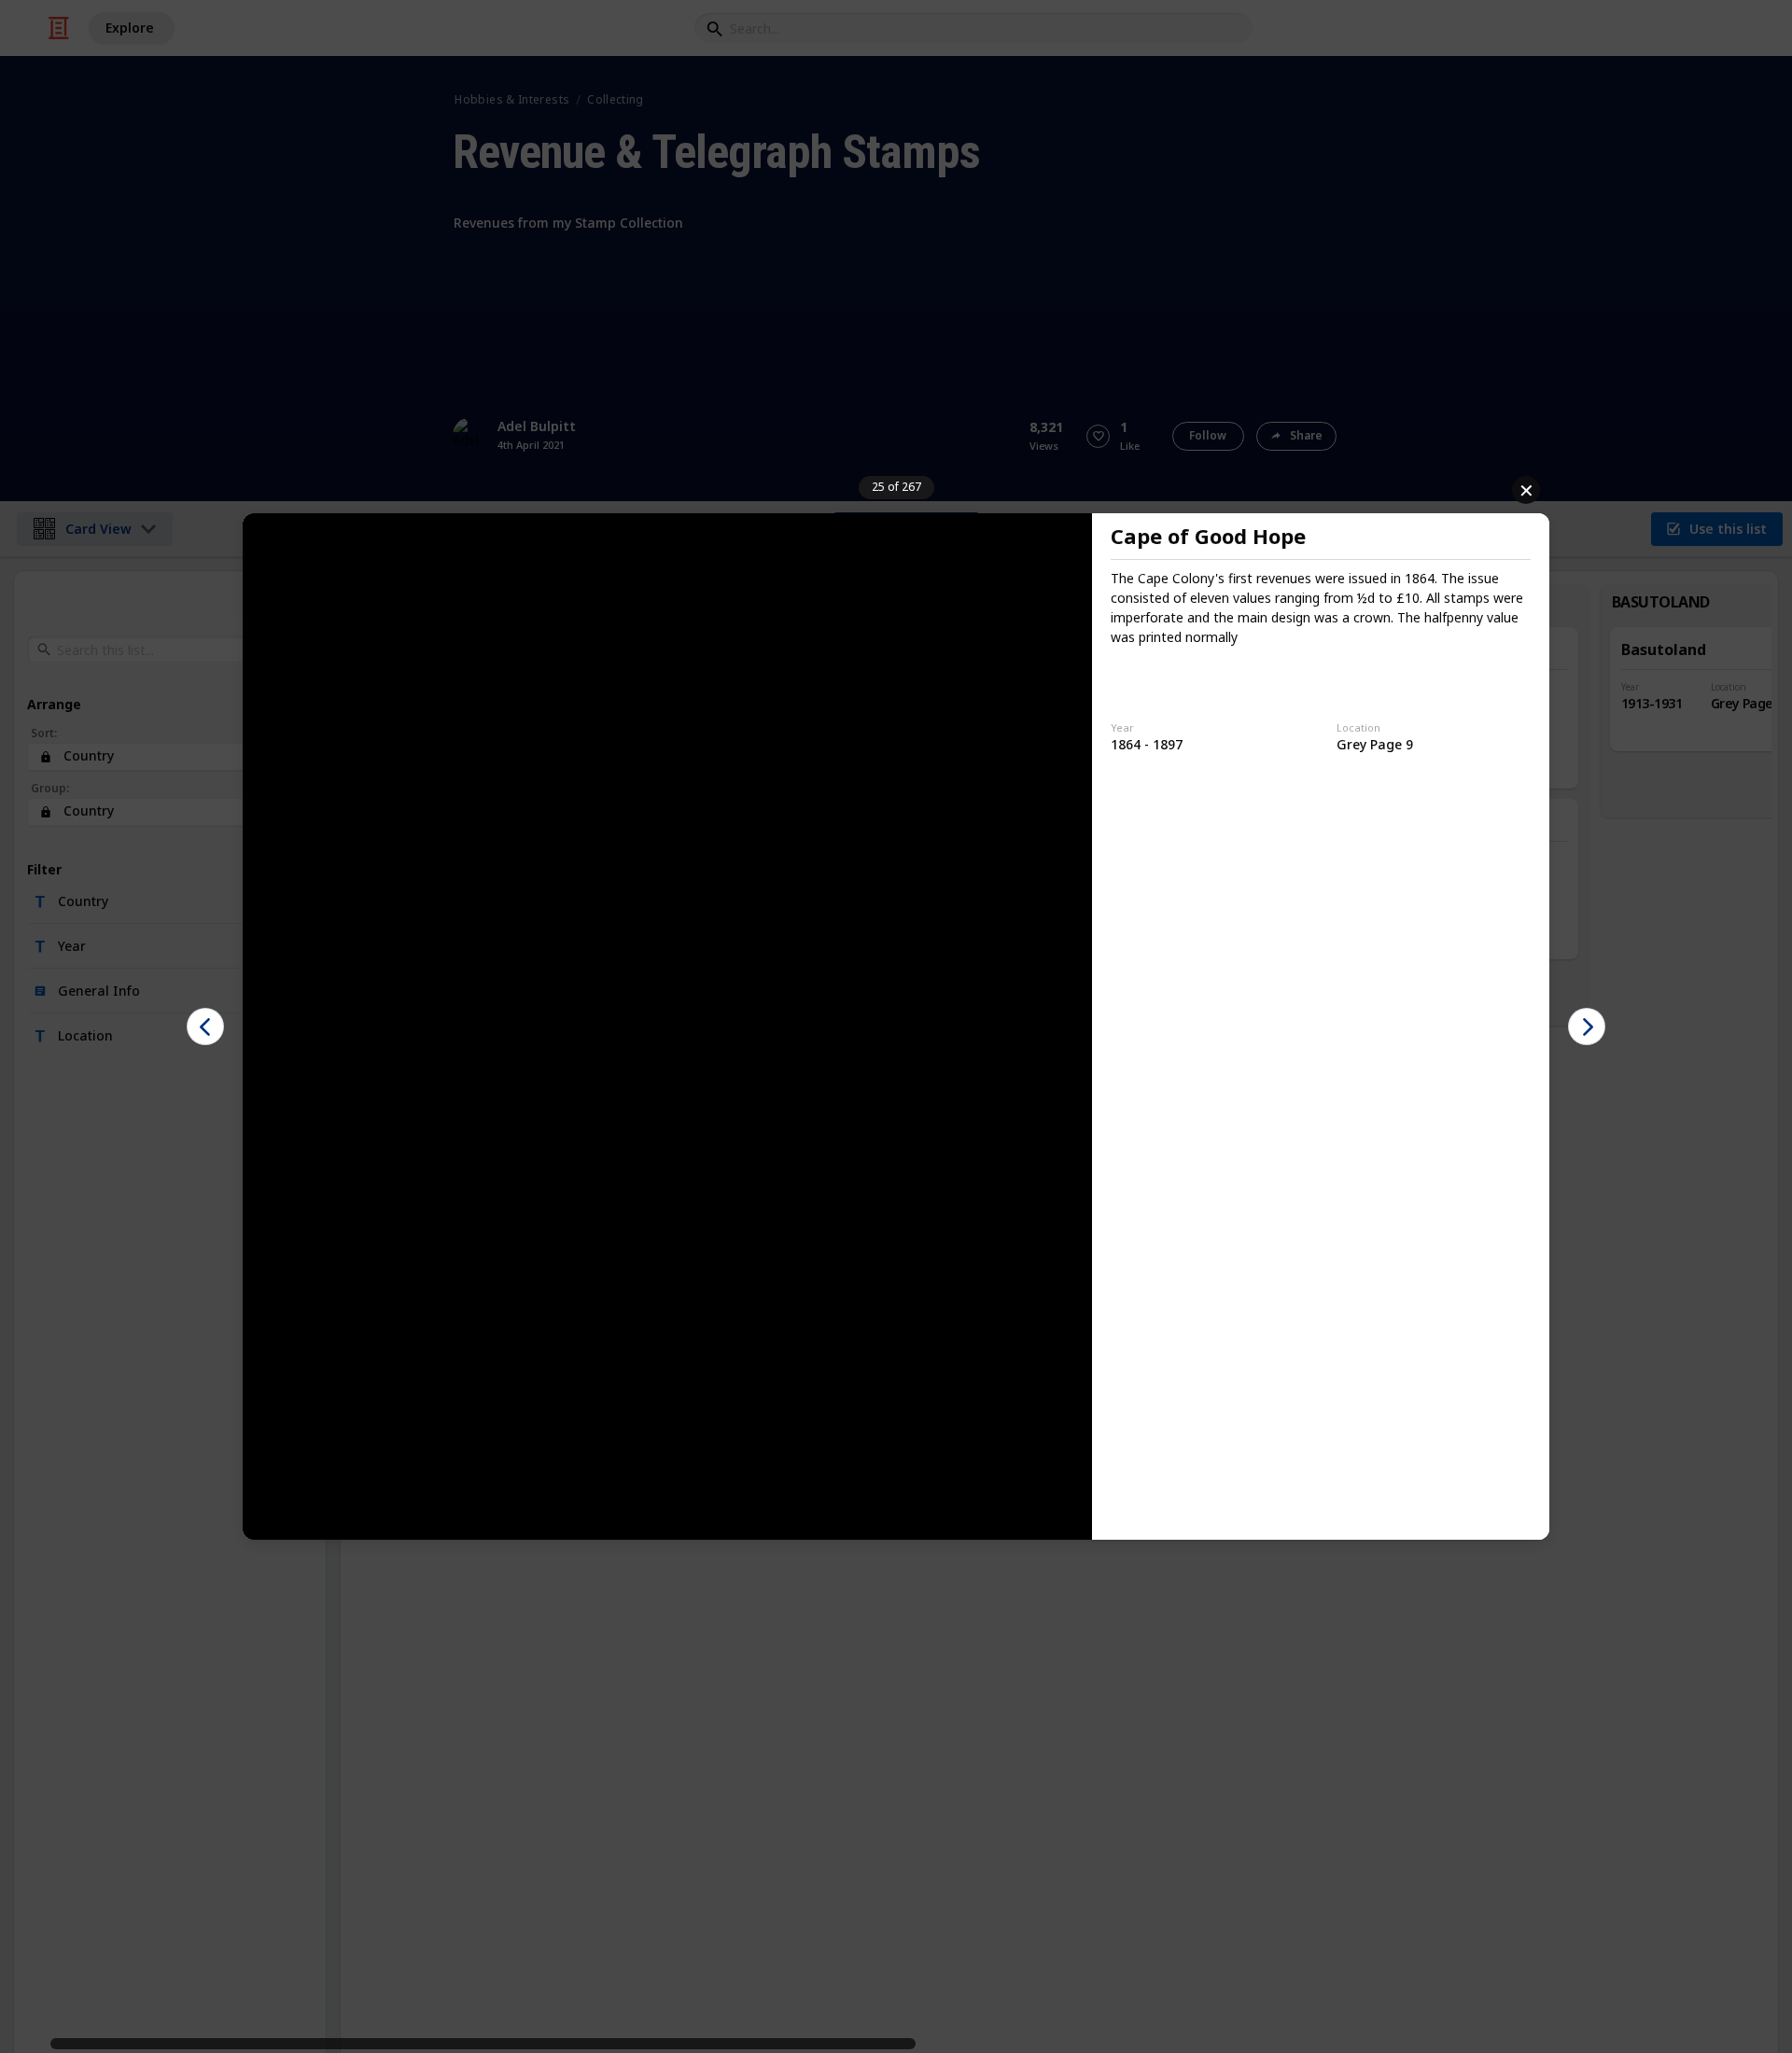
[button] (205, 1026)
